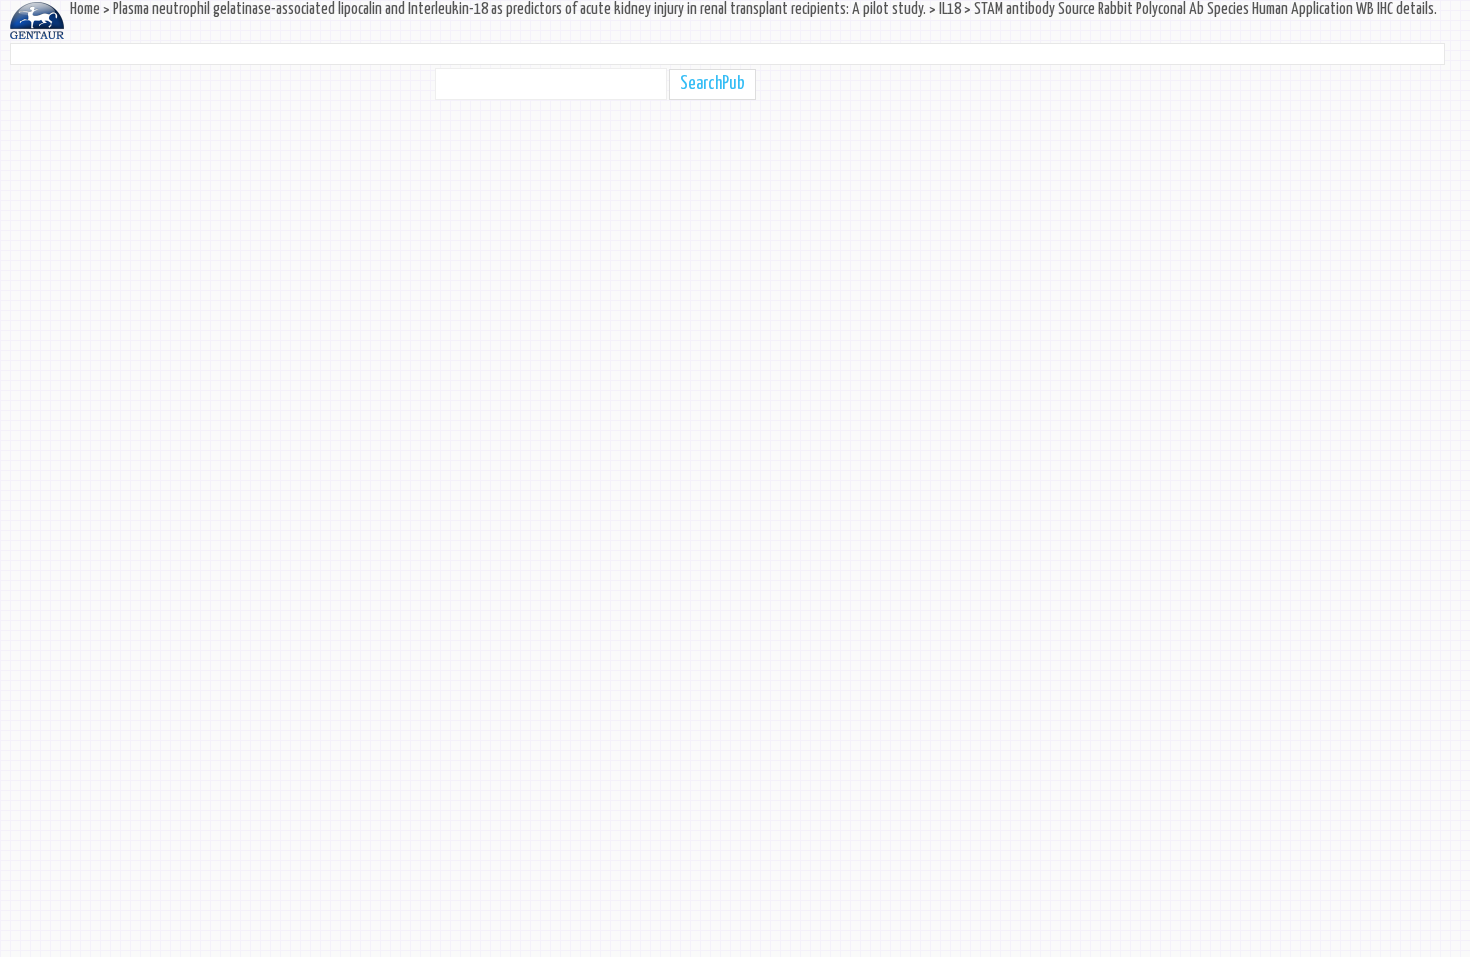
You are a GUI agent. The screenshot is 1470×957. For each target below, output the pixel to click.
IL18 (950, 9)
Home (85, 9)
